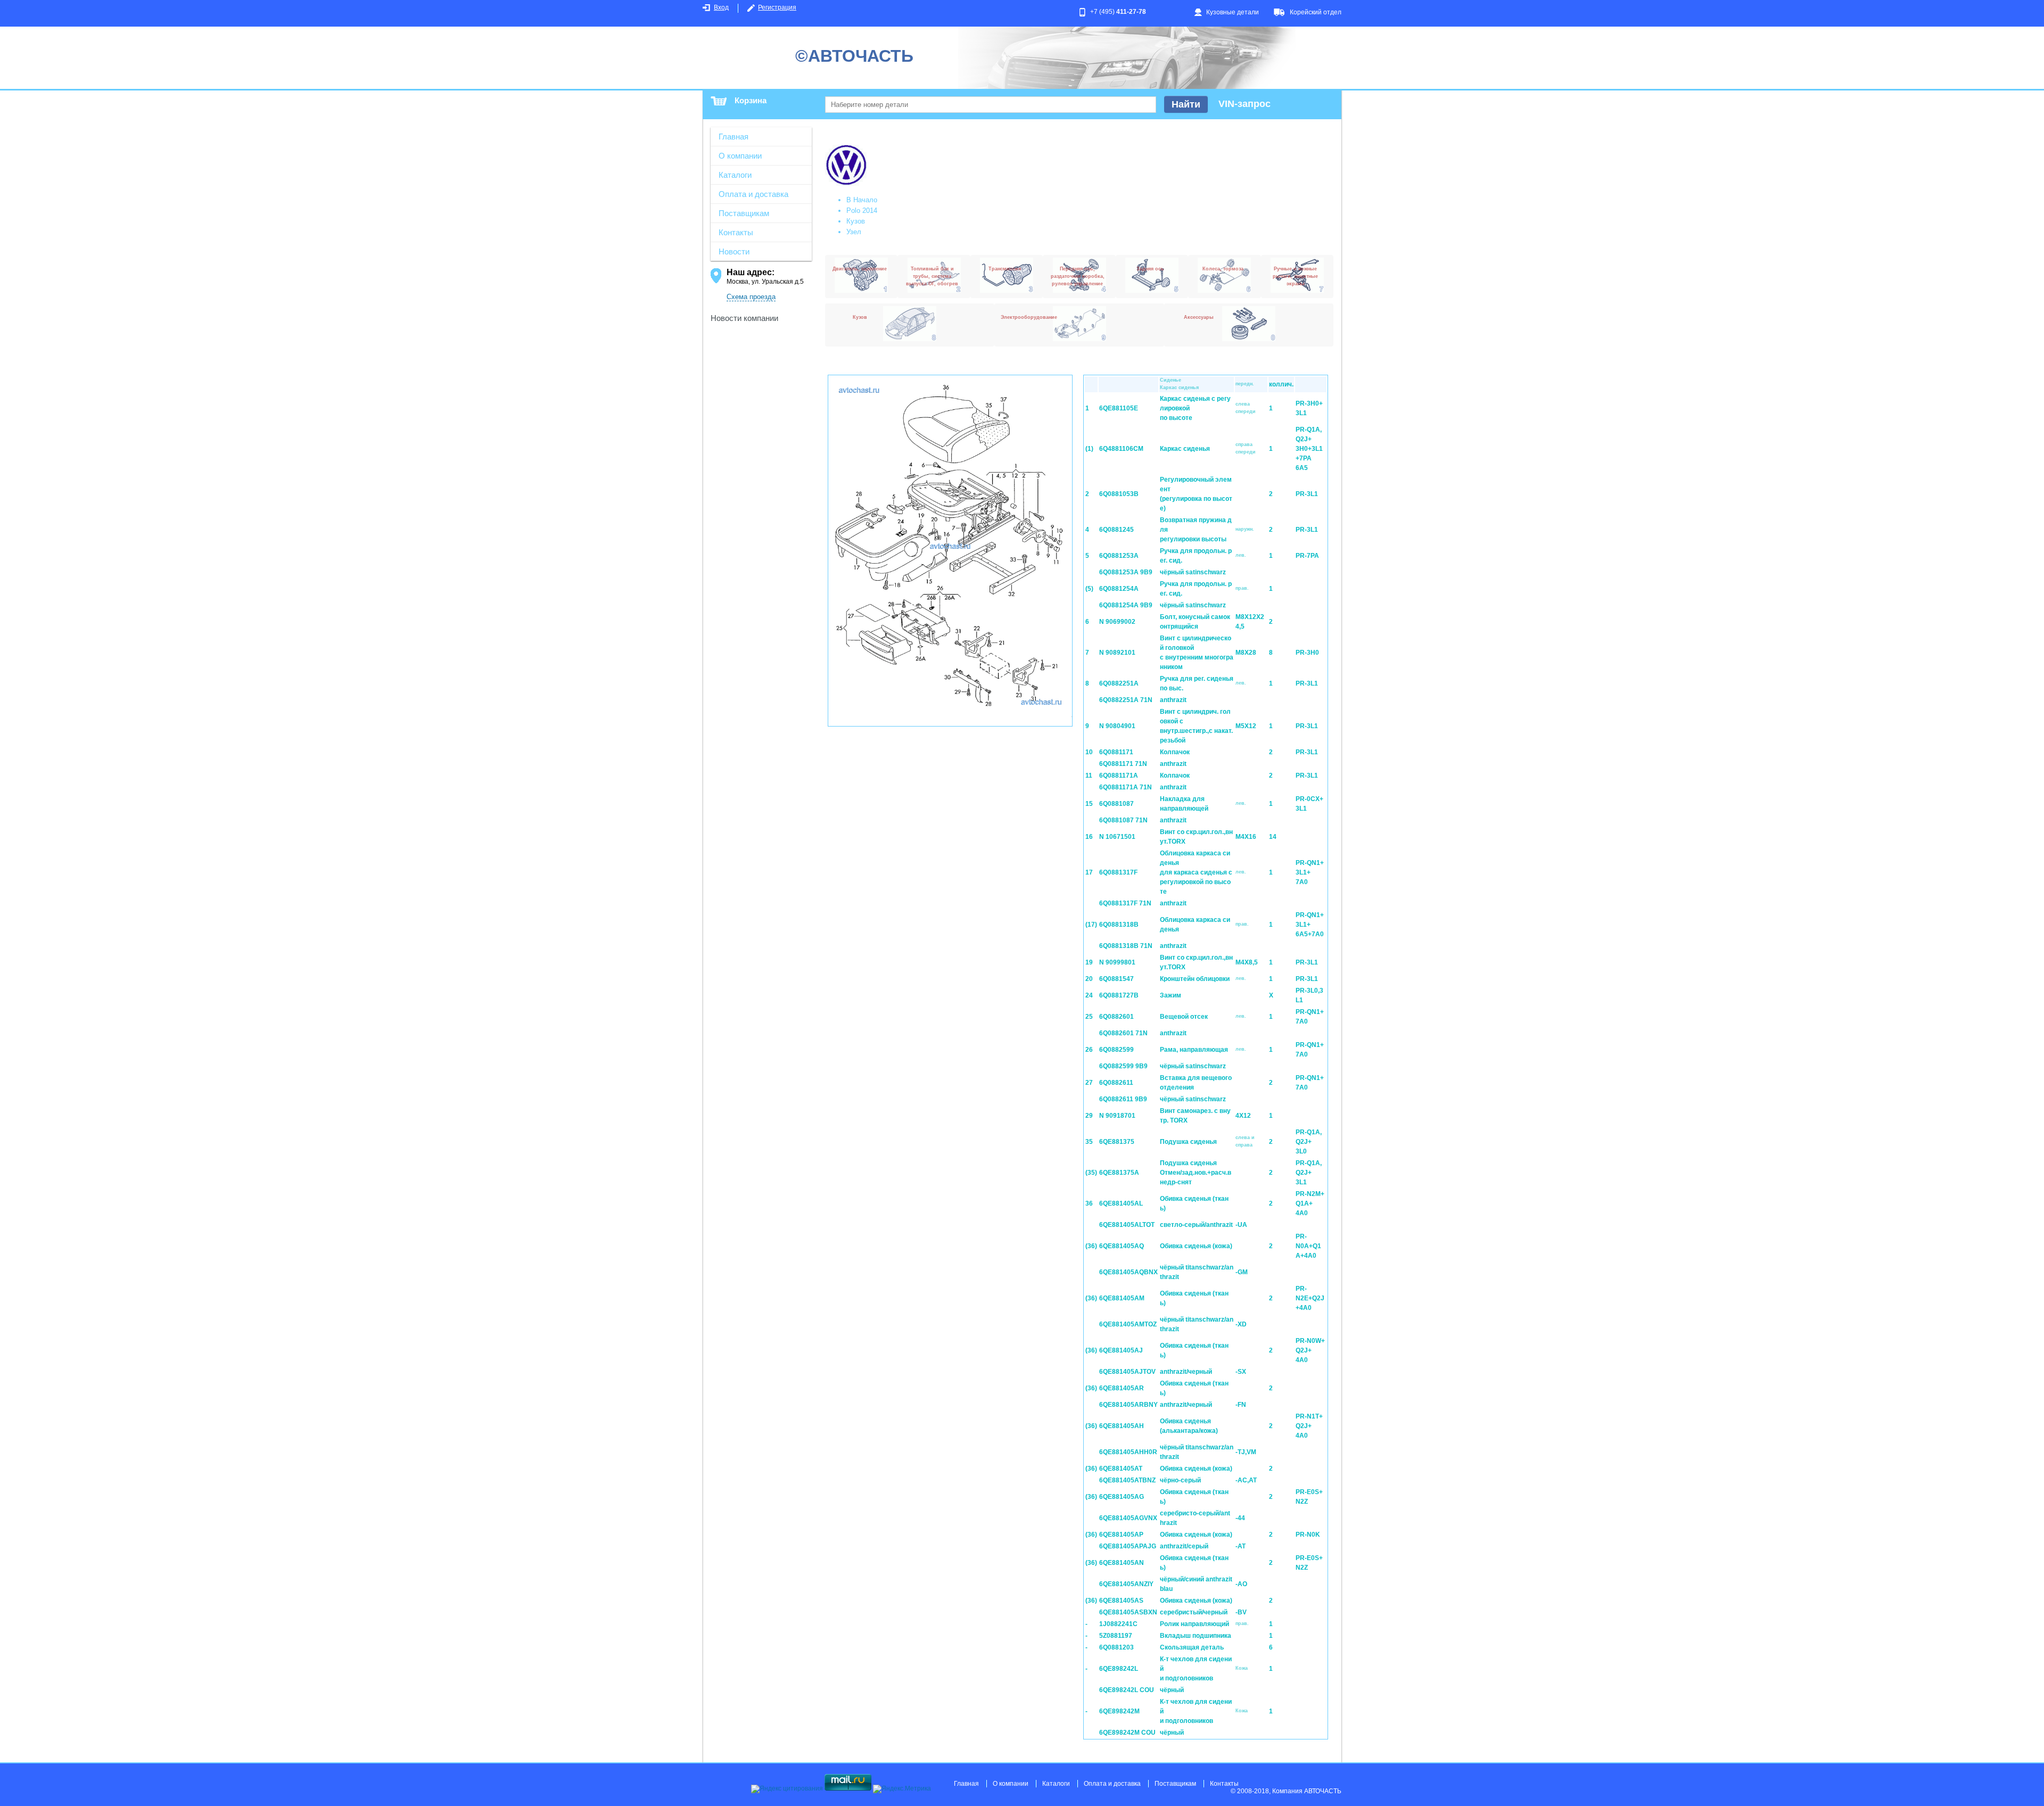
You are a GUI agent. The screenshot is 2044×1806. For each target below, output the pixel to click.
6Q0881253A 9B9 (1126, 572)
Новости (734, 251)
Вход (721, 7)
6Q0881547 (1116, 979)
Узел (854, 232)
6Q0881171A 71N (1126, 787)
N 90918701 (1117, 1116)
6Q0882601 (1116, 1017)
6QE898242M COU (1127, 1733)
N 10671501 (1117, 837)
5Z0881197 (1116, 1636)
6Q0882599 (1116, 1050)
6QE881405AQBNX (1128, 1272)
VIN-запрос (1244, 104)
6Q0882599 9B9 (1123, 1066)
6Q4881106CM (1121, 449)
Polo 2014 (862, 211)
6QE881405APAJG (1128, 1546)
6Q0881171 (1116, 752)
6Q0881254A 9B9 (1126, 605)
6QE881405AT (1121, 1469)
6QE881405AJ (1121, 1350)
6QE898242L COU (1127, 1690)
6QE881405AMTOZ (1128, 1324)
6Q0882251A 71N (1126, 700)
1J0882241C (1118, 1624)
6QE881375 (1117, 1142)
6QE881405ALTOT (1127, 1225)
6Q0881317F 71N (1125, 903)
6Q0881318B (1119, 925)
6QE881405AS (1121, 1601)
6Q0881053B (1119, 494)
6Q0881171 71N (1123, 764)
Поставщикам (744, 213)
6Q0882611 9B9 (1123, 1099)
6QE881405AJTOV (1127, 1372)
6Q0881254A (1119, 589)
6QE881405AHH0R (1128, 1452)
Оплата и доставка (753, 194)
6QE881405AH (1122, 1426)
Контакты (736, 232)
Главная (733, 137)
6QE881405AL (1121, 1203)
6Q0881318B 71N (1126, 946)
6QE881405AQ (1122, 1246)
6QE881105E (1119, 408)
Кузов (856, 221)
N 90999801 (1117, 962)
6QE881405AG (1122, 1497)
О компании (740, 156)
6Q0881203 (1116, 1647)
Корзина (751, 100)
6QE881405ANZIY (1126, 1584)
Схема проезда (751, 297)
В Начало (862, 200)
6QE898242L (1119, 1669)
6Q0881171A (1119, 776)
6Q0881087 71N (1123, 820)
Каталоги (735, 175)
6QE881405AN (1122, 1563)
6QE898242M (1119, 1711)
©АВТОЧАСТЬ (854, 56)
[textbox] (991, 105)
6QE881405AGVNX (1128, 1518)
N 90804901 (1117, 726)
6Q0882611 (1116, 1083)
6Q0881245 (1116, 530)
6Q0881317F (1118, 872)
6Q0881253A (1119, 556)
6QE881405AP (1121, 1535)
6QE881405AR (1122, 1388)
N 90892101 (1117, 653)
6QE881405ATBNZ (1127, 1480)
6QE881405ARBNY (1128, 1405)
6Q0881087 (1116, 804)
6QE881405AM (1122, 1298)
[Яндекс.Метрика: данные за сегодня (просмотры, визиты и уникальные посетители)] (902, 1789)
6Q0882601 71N (1123, 1033)
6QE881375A (1119, 1173)
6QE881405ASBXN (1128, 1612)
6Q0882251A (1119, 683)
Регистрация (777, 7)
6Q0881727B (1119, 995)
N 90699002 (1117, 622)
